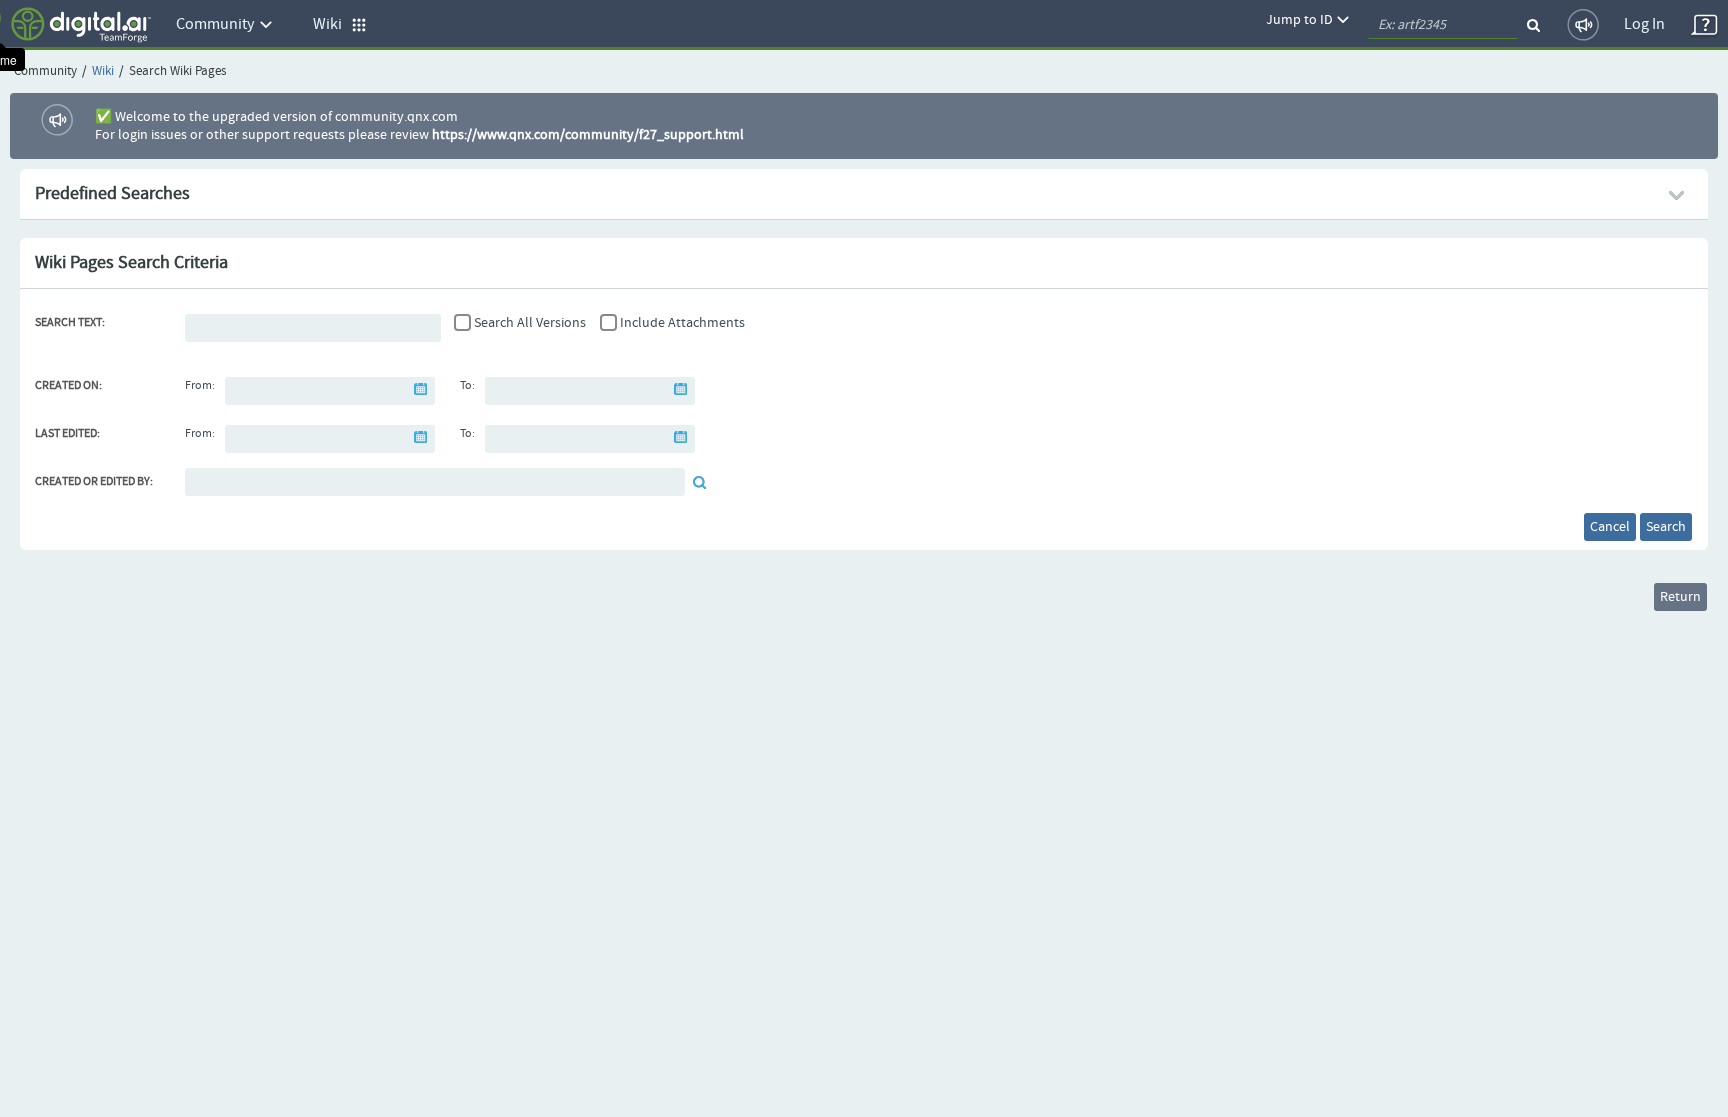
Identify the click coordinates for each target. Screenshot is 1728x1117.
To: (467, 386)
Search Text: (70, 323)
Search (1666, 527)
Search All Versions (530, 323)
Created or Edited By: (94, 482)
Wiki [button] (332, 24)
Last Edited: (67, 434)
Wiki (103, 71)
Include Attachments (682, 323)
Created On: (68, 386)
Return (1680, 597)
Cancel (1610, 527)
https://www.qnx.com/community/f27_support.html (588, 135)
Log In (1644, 24)
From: (200, 386)
